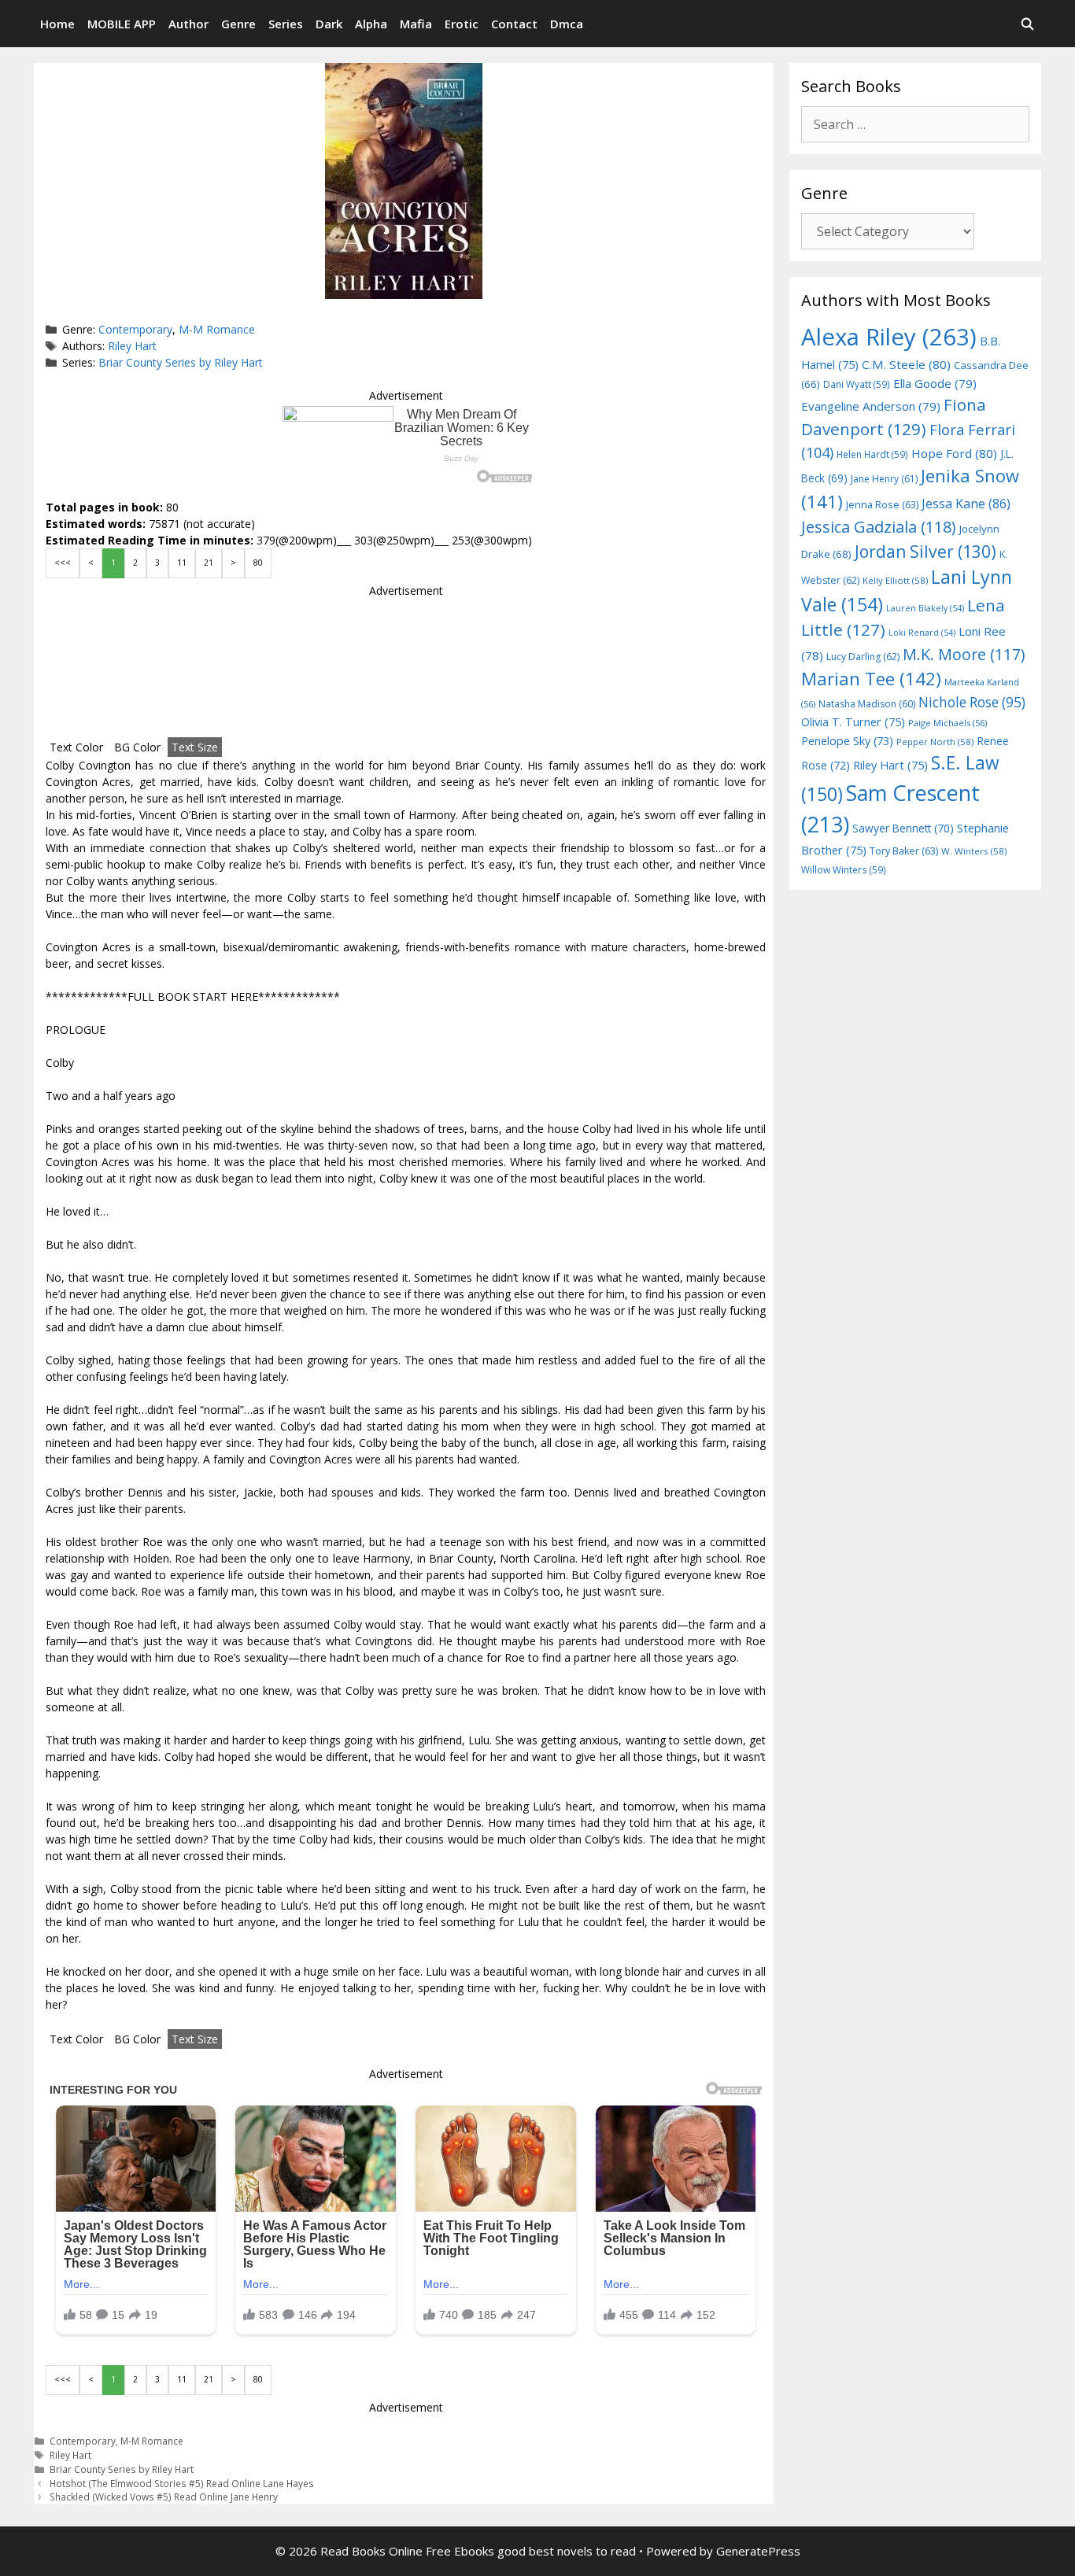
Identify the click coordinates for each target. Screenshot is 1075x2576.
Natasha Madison (867, 704)
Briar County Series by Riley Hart (181, 362)
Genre (238, 24)
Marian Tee (871, 679)
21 (209, 563)
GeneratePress (758, 2551)
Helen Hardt (872, 454)
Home (57, 24)
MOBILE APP (122, 24)
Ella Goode (935, 383)
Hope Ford (954, 453)
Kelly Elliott (895, 580)
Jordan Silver (925, 551)
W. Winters (974, 851)
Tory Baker (904, 851)
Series (286, 24)
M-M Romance (217, 329)
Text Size (195, 747)
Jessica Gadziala (879, 527)
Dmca (567, 24)
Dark (329, 24)
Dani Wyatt (857, 384)
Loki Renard (922, 633)
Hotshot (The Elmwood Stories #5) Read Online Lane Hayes (182, 2483)
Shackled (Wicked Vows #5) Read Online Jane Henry (164, 2497)
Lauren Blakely (925, 608)
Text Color (76, 747)
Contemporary (135, 329)
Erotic (462, 24)
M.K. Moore (964, 654)
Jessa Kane (966, 504)
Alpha (371, 24)
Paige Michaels (948, 723)
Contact (514, 24)
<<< (63, 563)
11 (182, 563)
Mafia (416, 24)
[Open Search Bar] (1027, 24)
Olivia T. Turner (853, 722)
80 (258, 563)
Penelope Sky (847, 741)
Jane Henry (884, 479)
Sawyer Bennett (903, 828)
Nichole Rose (972, 702)
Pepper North (935, 742)
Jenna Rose (882, 505)
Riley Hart (132, 346)
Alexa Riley (889, 337)
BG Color (137, 747)
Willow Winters (844, 869)
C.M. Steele (906, 364)
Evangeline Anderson (871, 406)
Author (188, 24)
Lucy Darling (863, 657)
